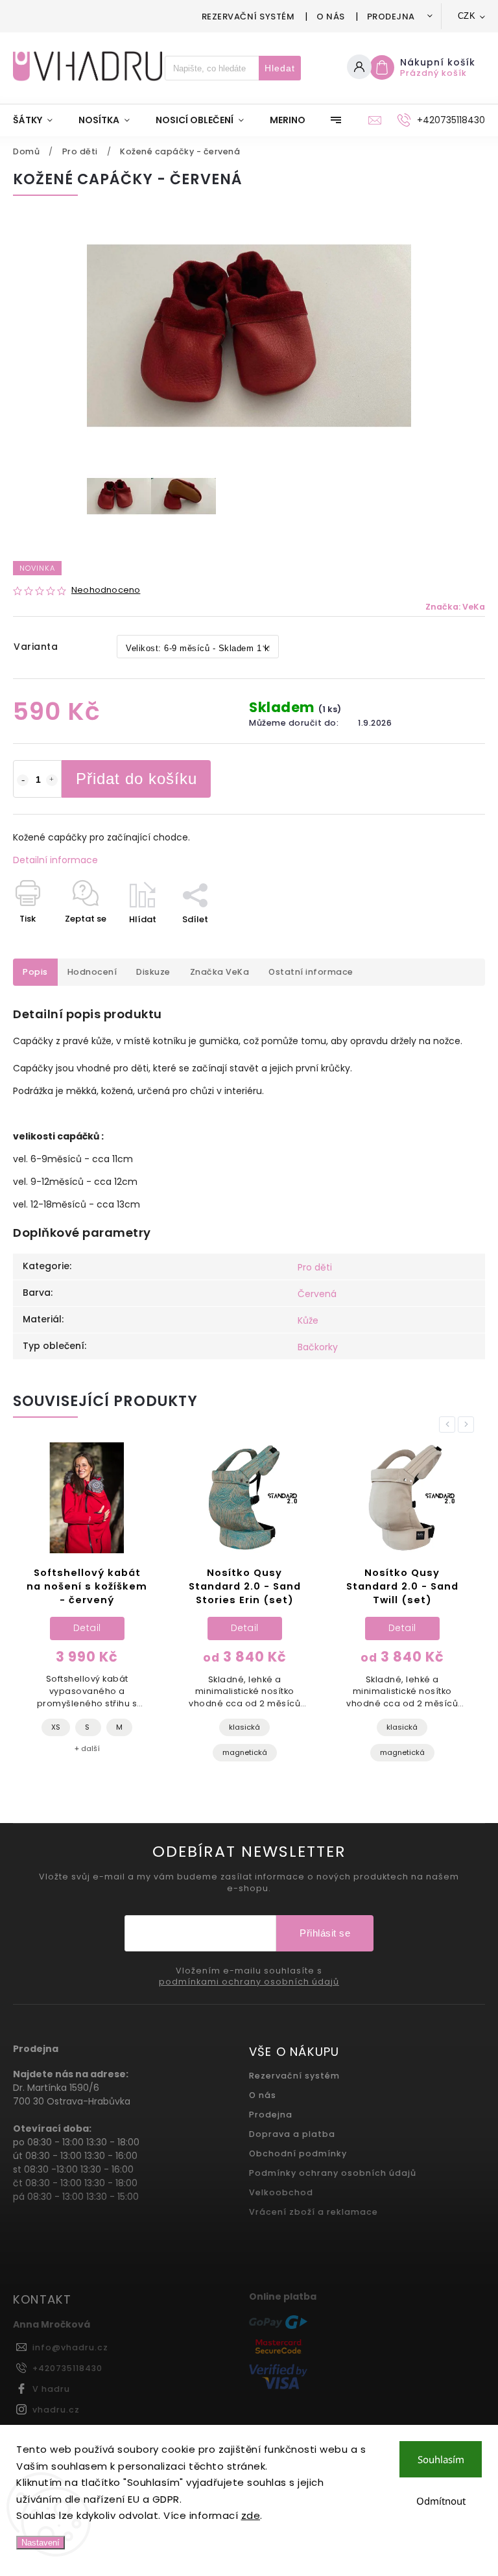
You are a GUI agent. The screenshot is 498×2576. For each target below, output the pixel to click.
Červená (317, 1294)
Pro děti (315, 1267)
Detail (87, 1628)
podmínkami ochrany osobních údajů (249, 1982)
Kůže (308, 1320)
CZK (467, 16)
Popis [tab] (35, 972)
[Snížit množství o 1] (23, 780)
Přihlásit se (325, 1933)
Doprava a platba (292, 2134)
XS (56, 1727)
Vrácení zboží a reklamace (314, 2212)
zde (251, 2515)
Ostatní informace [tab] (311, 972)
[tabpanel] (87, 1605)
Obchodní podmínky (298, 2153)
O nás (331, 17)
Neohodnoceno (106, 590)
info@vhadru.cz (70, 2347)
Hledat (280, 68)
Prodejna (391, 17)
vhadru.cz (56, 2410)
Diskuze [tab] (153, 972)
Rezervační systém (248, 17)
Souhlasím (441, 2459)
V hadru (51, 2389)
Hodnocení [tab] (92, 972)
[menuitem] (39, 120)
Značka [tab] (220, 972)
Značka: (455, 607)
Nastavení (41, 2543)
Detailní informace (55, 860)
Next (468, 1425)
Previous (449, 1425)
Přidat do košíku (136, 779)
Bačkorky (318, 1347)
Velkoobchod (281, 2192)
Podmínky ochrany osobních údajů (333, 2173)
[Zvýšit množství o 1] (52, 780)
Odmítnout (441, 2501)
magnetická (245, 1752)
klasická (244, 1727)
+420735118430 (67, 2368)
